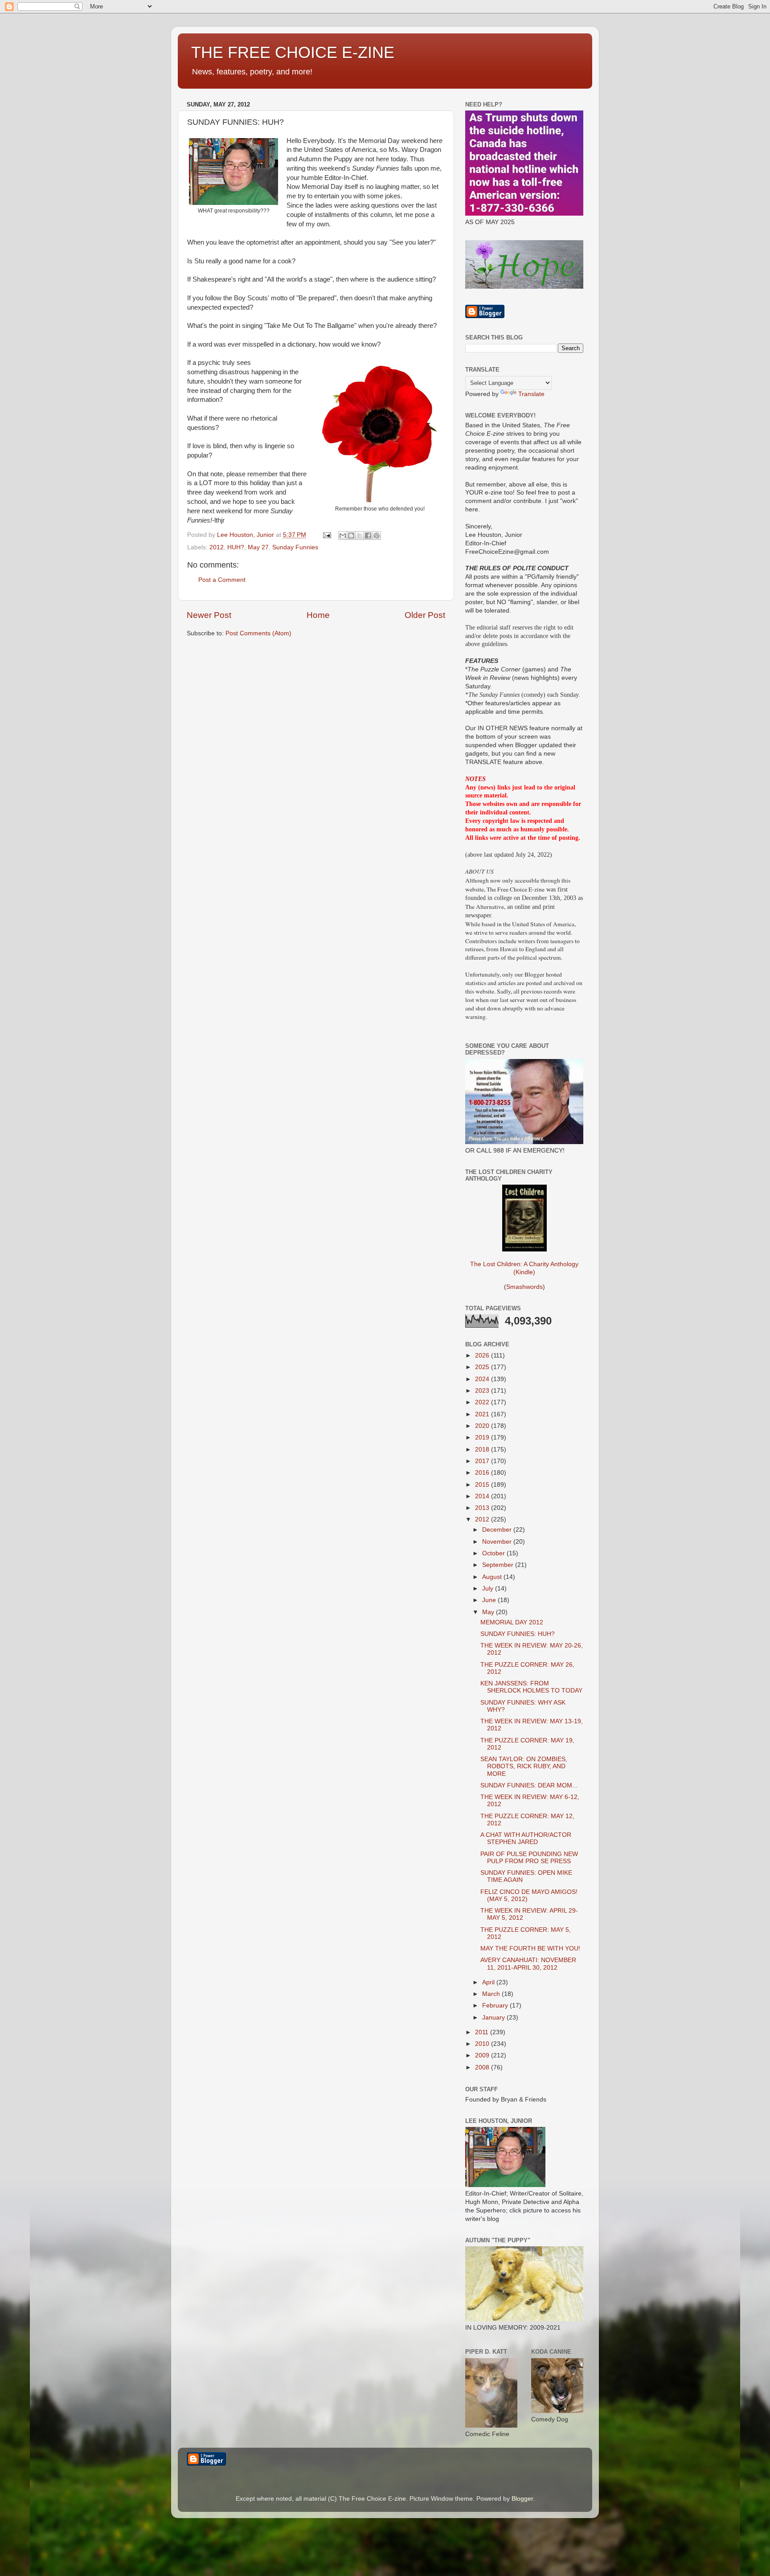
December (498, 1530)
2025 (483, 1367)
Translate (531, 394)
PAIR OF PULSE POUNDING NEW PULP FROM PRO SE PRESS (529, 1858)
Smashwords (524, 1287)
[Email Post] (326, 535)
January (494, 2018)
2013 (483, 1508)
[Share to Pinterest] (377, 536)
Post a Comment (222, 580)
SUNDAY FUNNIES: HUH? (518, 1634)
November (498, 1542)
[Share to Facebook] (368, 536)
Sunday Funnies (295, 547)
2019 (483, 1437)
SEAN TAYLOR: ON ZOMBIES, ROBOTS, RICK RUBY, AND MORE (524, 1766)
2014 (483, 1496)
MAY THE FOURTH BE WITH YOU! (530, 1948)
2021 (483, 1414)
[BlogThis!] (351, 536)
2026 (483, 1355)
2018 (483, 1450)
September (499, 1565)
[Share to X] (360, 536)
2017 (483, 1461)
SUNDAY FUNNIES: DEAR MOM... (529, 1785)
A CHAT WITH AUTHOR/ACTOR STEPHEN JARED (526, 1838)
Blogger (522, 2499)
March (492, 1994)
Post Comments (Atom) (258, 633)
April (489, 1982)
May (489, 1612)
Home (318, 615)
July (489, 1589)
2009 (483, 2055)
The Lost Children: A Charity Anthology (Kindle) (524, 1268)
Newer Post (209, 615)
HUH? (236, 547)
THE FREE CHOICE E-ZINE (293, 52)
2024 (483, 1379)
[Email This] (343, 536)
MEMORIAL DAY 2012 (512, 1622)
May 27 (258, 547)
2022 (483, 1402)
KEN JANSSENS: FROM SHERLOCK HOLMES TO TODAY (531, 1687)
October (494, 1553)
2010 (483, 2044)
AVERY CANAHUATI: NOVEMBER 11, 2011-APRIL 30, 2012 (528, 1964)
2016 (483, 1473)
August (493, 1577)
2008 (483, 2067)
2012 (217, 547)
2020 (483, 1426)
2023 (483, 1391)
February (496, 2006)
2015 (483, 1485)
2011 (483, 2032)
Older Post (425, 615)
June (490, 1600)
